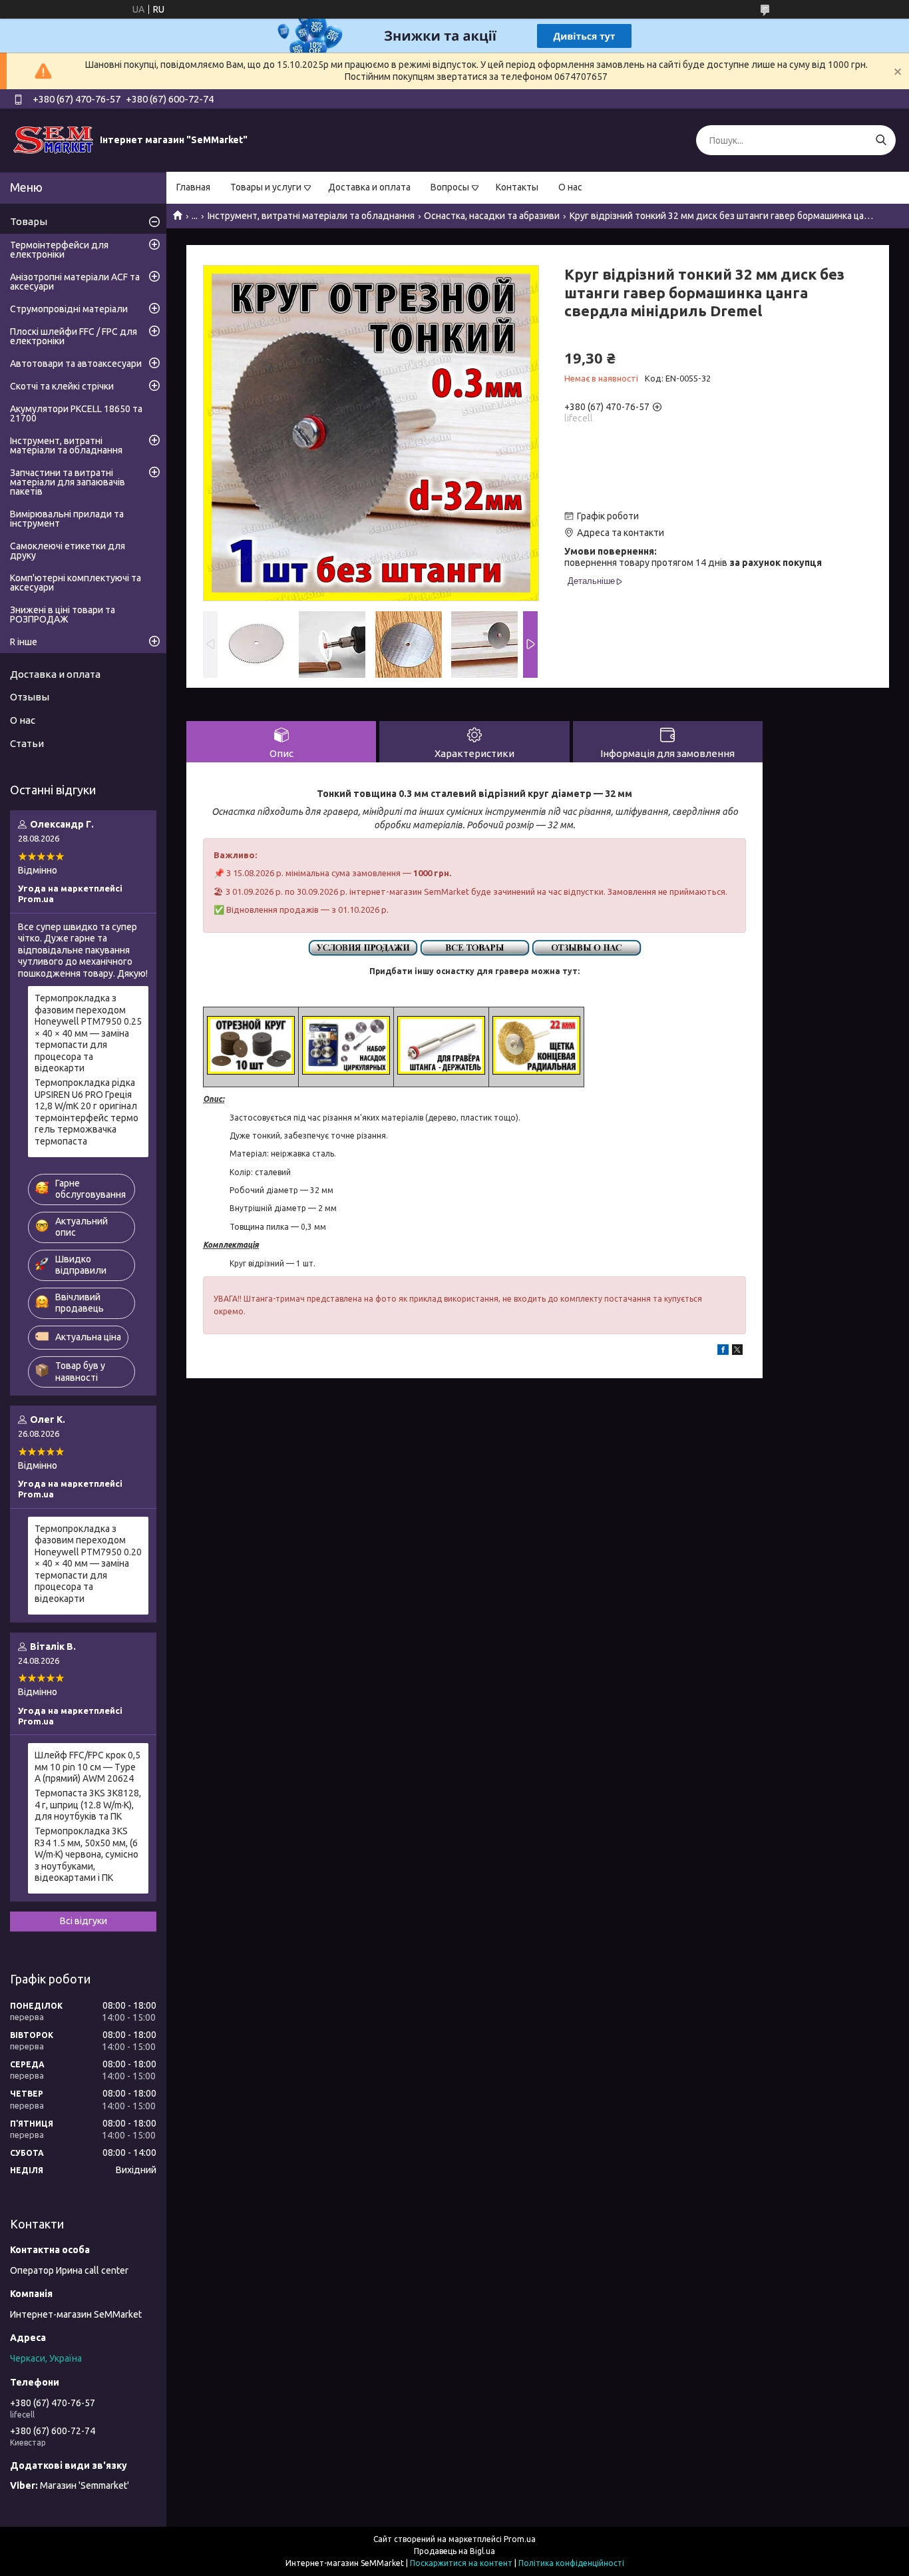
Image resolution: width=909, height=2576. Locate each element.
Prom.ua (520, 2539)
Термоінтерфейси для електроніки (59, 250)
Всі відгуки (84, 1921)
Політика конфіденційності (571, 2563)
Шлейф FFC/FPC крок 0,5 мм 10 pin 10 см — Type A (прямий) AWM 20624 (88, 1767)
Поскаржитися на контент (461, 2563)
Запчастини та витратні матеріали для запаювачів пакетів (68, 482)
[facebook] (723, 1352)
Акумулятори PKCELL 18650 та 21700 (76, 413)
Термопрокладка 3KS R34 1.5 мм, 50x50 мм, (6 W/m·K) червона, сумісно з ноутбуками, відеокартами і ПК (87, 1854)
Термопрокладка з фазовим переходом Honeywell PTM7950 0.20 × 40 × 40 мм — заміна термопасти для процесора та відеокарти (88, 1564)
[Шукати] (881, 140)
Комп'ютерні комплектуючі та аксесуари (76, 583)
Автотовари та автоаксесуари (76, 364)
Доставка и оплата (369, 187)
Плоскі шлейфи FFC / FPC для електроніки (74, 336)
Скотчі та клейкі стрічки (62, 386)
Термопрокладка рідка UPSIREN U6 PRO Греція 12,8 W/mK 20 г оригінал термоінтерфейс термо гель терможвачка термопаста (87, 1112)
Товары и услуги (266, 187)
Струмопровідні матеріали (69, 309)
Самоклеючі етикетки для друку (68, 551)
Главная (193, 187)
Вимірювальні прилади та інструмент (67, 519)
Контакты (517, 187)
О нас (570, 187)
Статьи (27, 743)
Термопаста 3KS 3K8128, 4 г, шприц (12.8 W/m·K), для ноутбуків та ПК (88, 1805)
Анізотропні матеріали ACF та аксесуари (75, 282)
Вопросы (450, 187)
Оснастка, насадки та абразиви (492, 216)
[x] (737, 1352)
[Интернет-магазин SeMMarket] (53, 140)
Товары (29, 221)
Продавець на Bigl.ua (454, 2551)
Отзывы (30, 697)
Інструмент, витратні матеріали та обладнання (311, 216)
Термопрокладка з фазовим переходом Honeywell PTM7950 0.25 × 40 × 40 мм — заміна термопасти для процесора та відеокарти (88, 1033)
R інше (24, 642)
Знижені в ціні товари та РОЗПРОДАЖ (63, 615)
